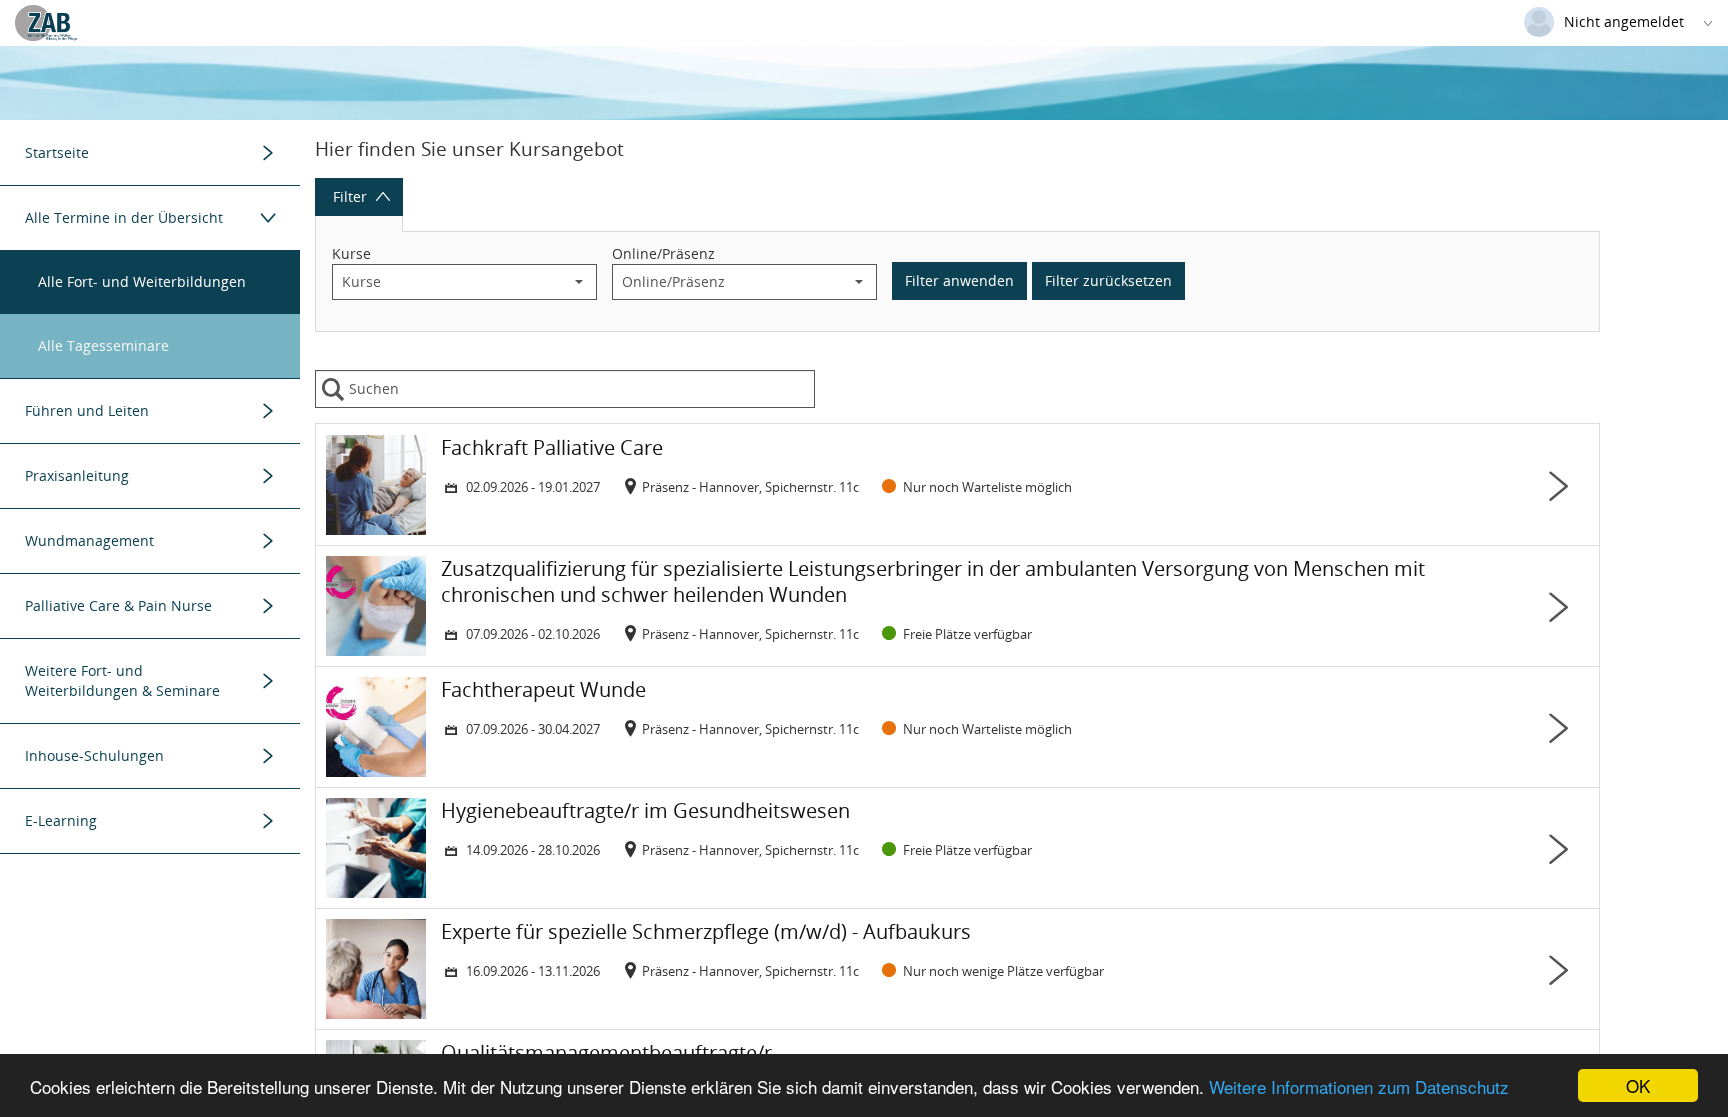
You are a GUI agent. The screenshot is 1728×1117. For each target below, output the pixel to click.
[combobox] (447, 282)
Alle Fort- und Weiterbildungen (142, 281)
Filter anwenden (959, 280)
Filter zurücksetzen (1108, 280)
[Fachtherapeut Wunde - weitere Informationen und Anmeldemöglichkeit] (957, 727)
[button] (579, 282)
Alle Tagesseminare (103, 345)
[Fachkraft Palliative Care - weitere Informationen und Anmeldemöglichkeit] (957, 485)
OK (1638, 1085)
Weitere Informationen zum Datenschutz (1359, 1086)
